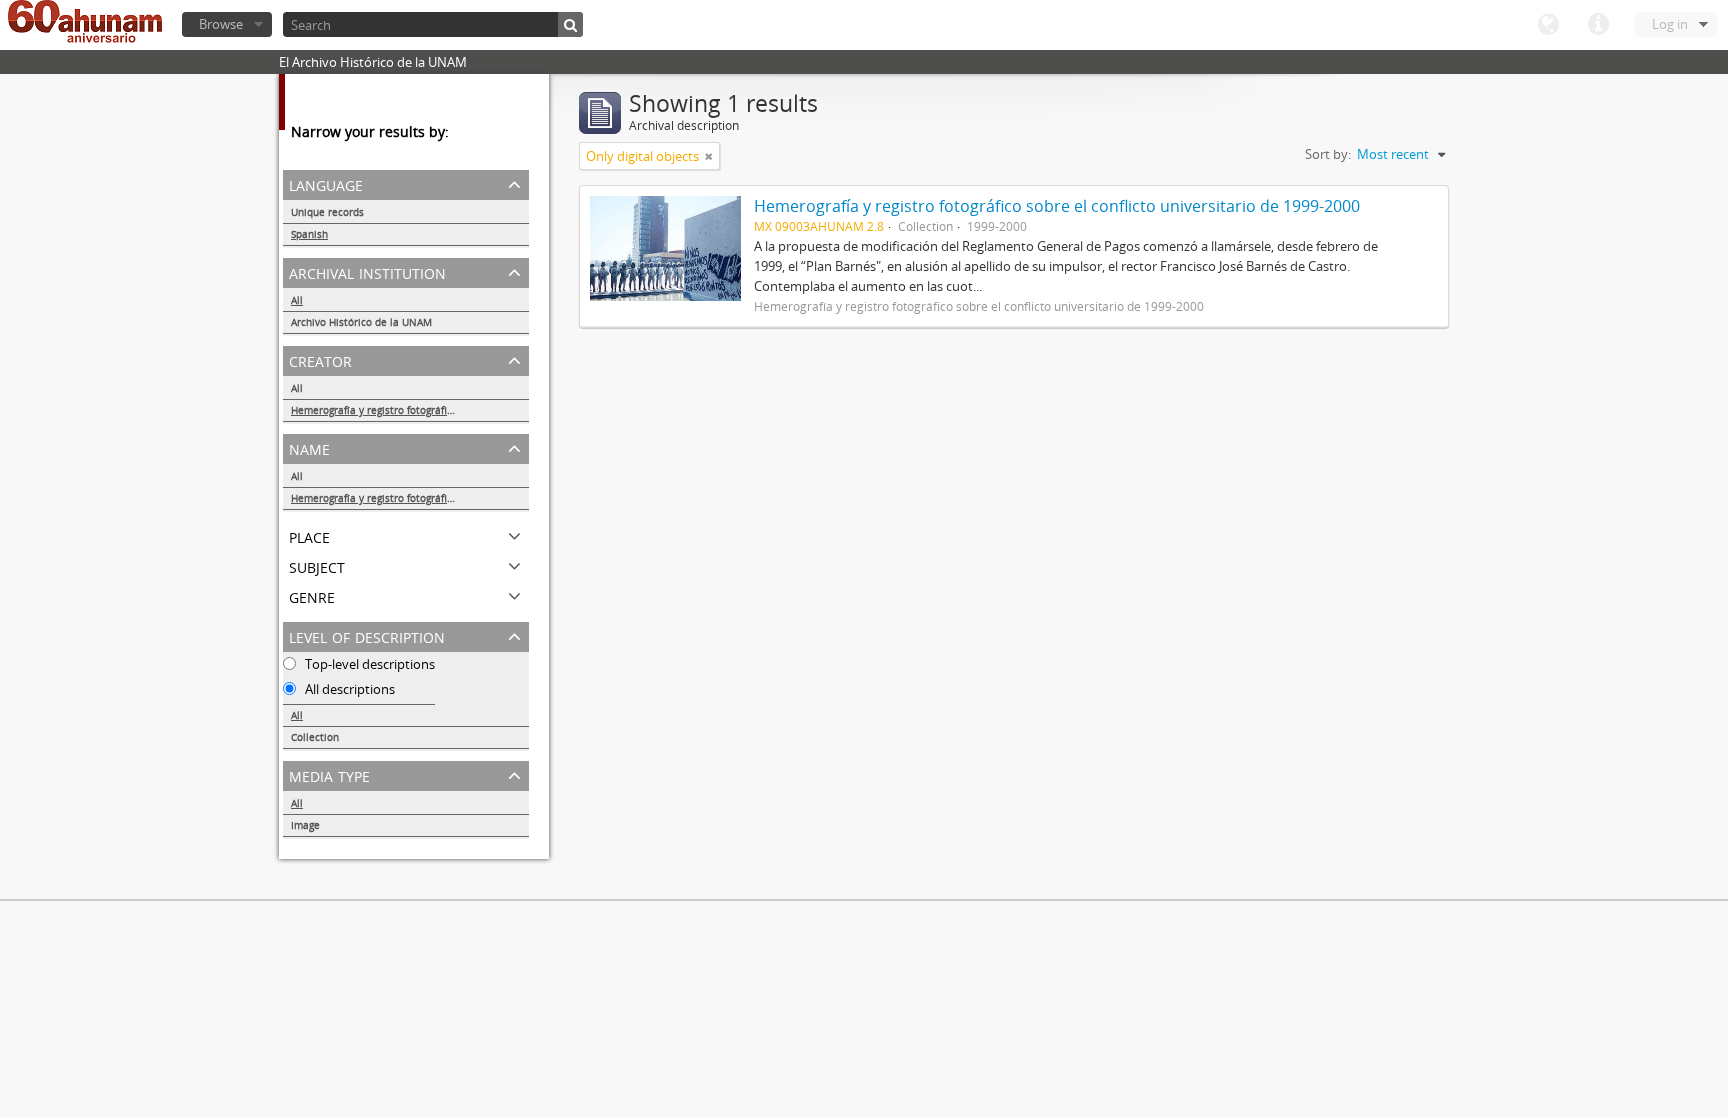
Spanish (309, 234)
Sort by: (1328, 154)
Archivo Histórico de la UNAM (361, 322)
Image (305, 825)
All (297, 300)
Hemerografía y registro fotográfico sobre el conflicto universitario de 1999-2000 (410, 410)
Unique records (327, 212)
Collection (315, 737)
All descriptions (348, 689)
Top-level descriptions (368, 664)
